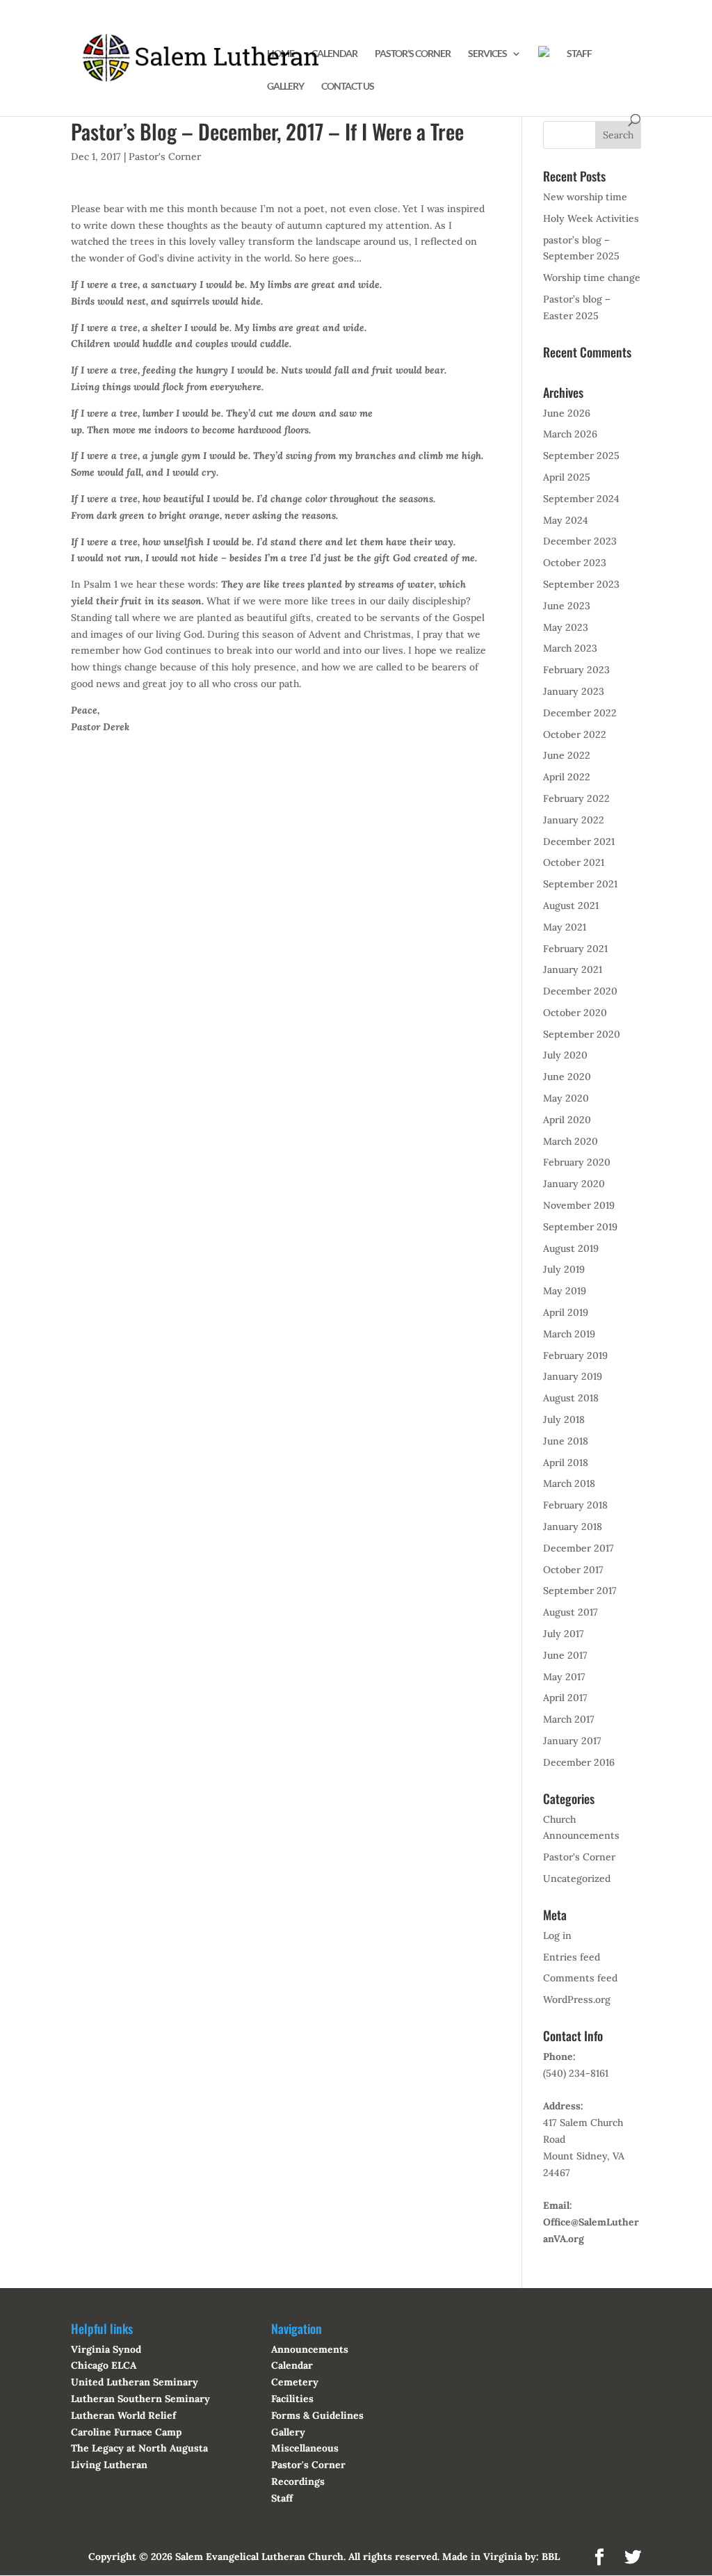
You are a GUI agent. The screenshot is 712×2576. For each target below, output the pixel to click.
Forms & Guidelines (317, 2415)
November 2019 (579, 1205)
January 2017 (572, 1741)
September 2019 (580, 1227)
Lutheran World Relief (123, 2415)
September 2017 (580, 1591)
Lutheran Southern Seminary (140, 2399)
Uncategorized (577, 1878)
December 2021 (579, 842)
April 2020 (567, 1120)
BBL (551, 2557)
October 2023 (575, 563)
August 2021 (571, 905)
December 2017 (578, 1548)
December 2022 (580, 713)
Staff (579, 54)
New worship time (585, 197)
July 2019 (564, 1269)
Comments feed (580, 1978)
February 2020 (577, 1162)
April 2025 (567, 477)
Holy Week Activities (591, 218)
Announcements (310, 2349)
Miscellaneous (305, 2448)
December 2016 (579, 1762)
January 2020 (574, 1184)
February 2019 (575, 1355)
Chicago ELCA (104, 2365)
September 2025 (581, 456)
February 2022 (576, 798)
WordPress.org (577, 1999)
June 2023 (567, 606)
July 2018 (564, 1419)
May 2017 (564, 1677)
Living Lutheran (109, 2465)
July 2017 (564, 1634)
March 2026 (570, 434)
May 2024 (566, 520)
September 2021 (580, 884)
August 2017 (571, 1612)
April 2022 (567, 777)
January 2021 (573, 969)
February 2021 (575, 949)
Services (487, 54)
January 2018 (573, 1527)
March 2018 (569, 1483)
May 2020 (566, 1098)
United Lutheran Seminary (135, 2382)
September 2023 (581, 584)
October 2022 (575, 734)
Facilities (292, 2399)
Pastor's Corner (165, 156)
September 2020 (582, 1034)
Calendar (334, 54)
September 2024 (581, 499)
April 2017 (565, 1698)
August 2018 (571, 1398)
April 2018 (566, 1463)
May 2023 (566, 627)
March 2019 (569, 1334)
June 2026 (567, 413)
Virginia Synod (106, 2349)
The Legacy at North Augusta (139, 2448)
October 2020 (575, 1013)
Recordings (298, 2481)
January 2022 (574, 820)
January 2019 (573, 1376)
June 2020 (567, 1077)
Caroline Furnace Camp (126, 2432)
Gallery (285, 87)
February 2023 (576, 670)
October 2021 (574, 862)
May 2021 (565, 927)
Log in (557, 1935)
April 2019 (566, 1312)
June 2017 (565, 1655)
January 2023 (574, 691)
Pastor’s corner (413, 54)
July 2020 (565, 1055)
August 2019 (571, 1248)
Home (281, 54)
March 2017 (569, 1719)
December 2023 (580, 541)
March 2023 (570, 648)
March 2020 (571, 1141)
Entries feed (572, 1957)
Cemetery (295, 2382)
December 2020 (580, 991)
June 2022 (567, 755)
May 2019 (565, 1291)
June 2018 (566, 1441)
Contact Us (348, 87)
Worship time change (592, 277)
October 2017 (573, 1570)
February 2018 (575, 1505)
